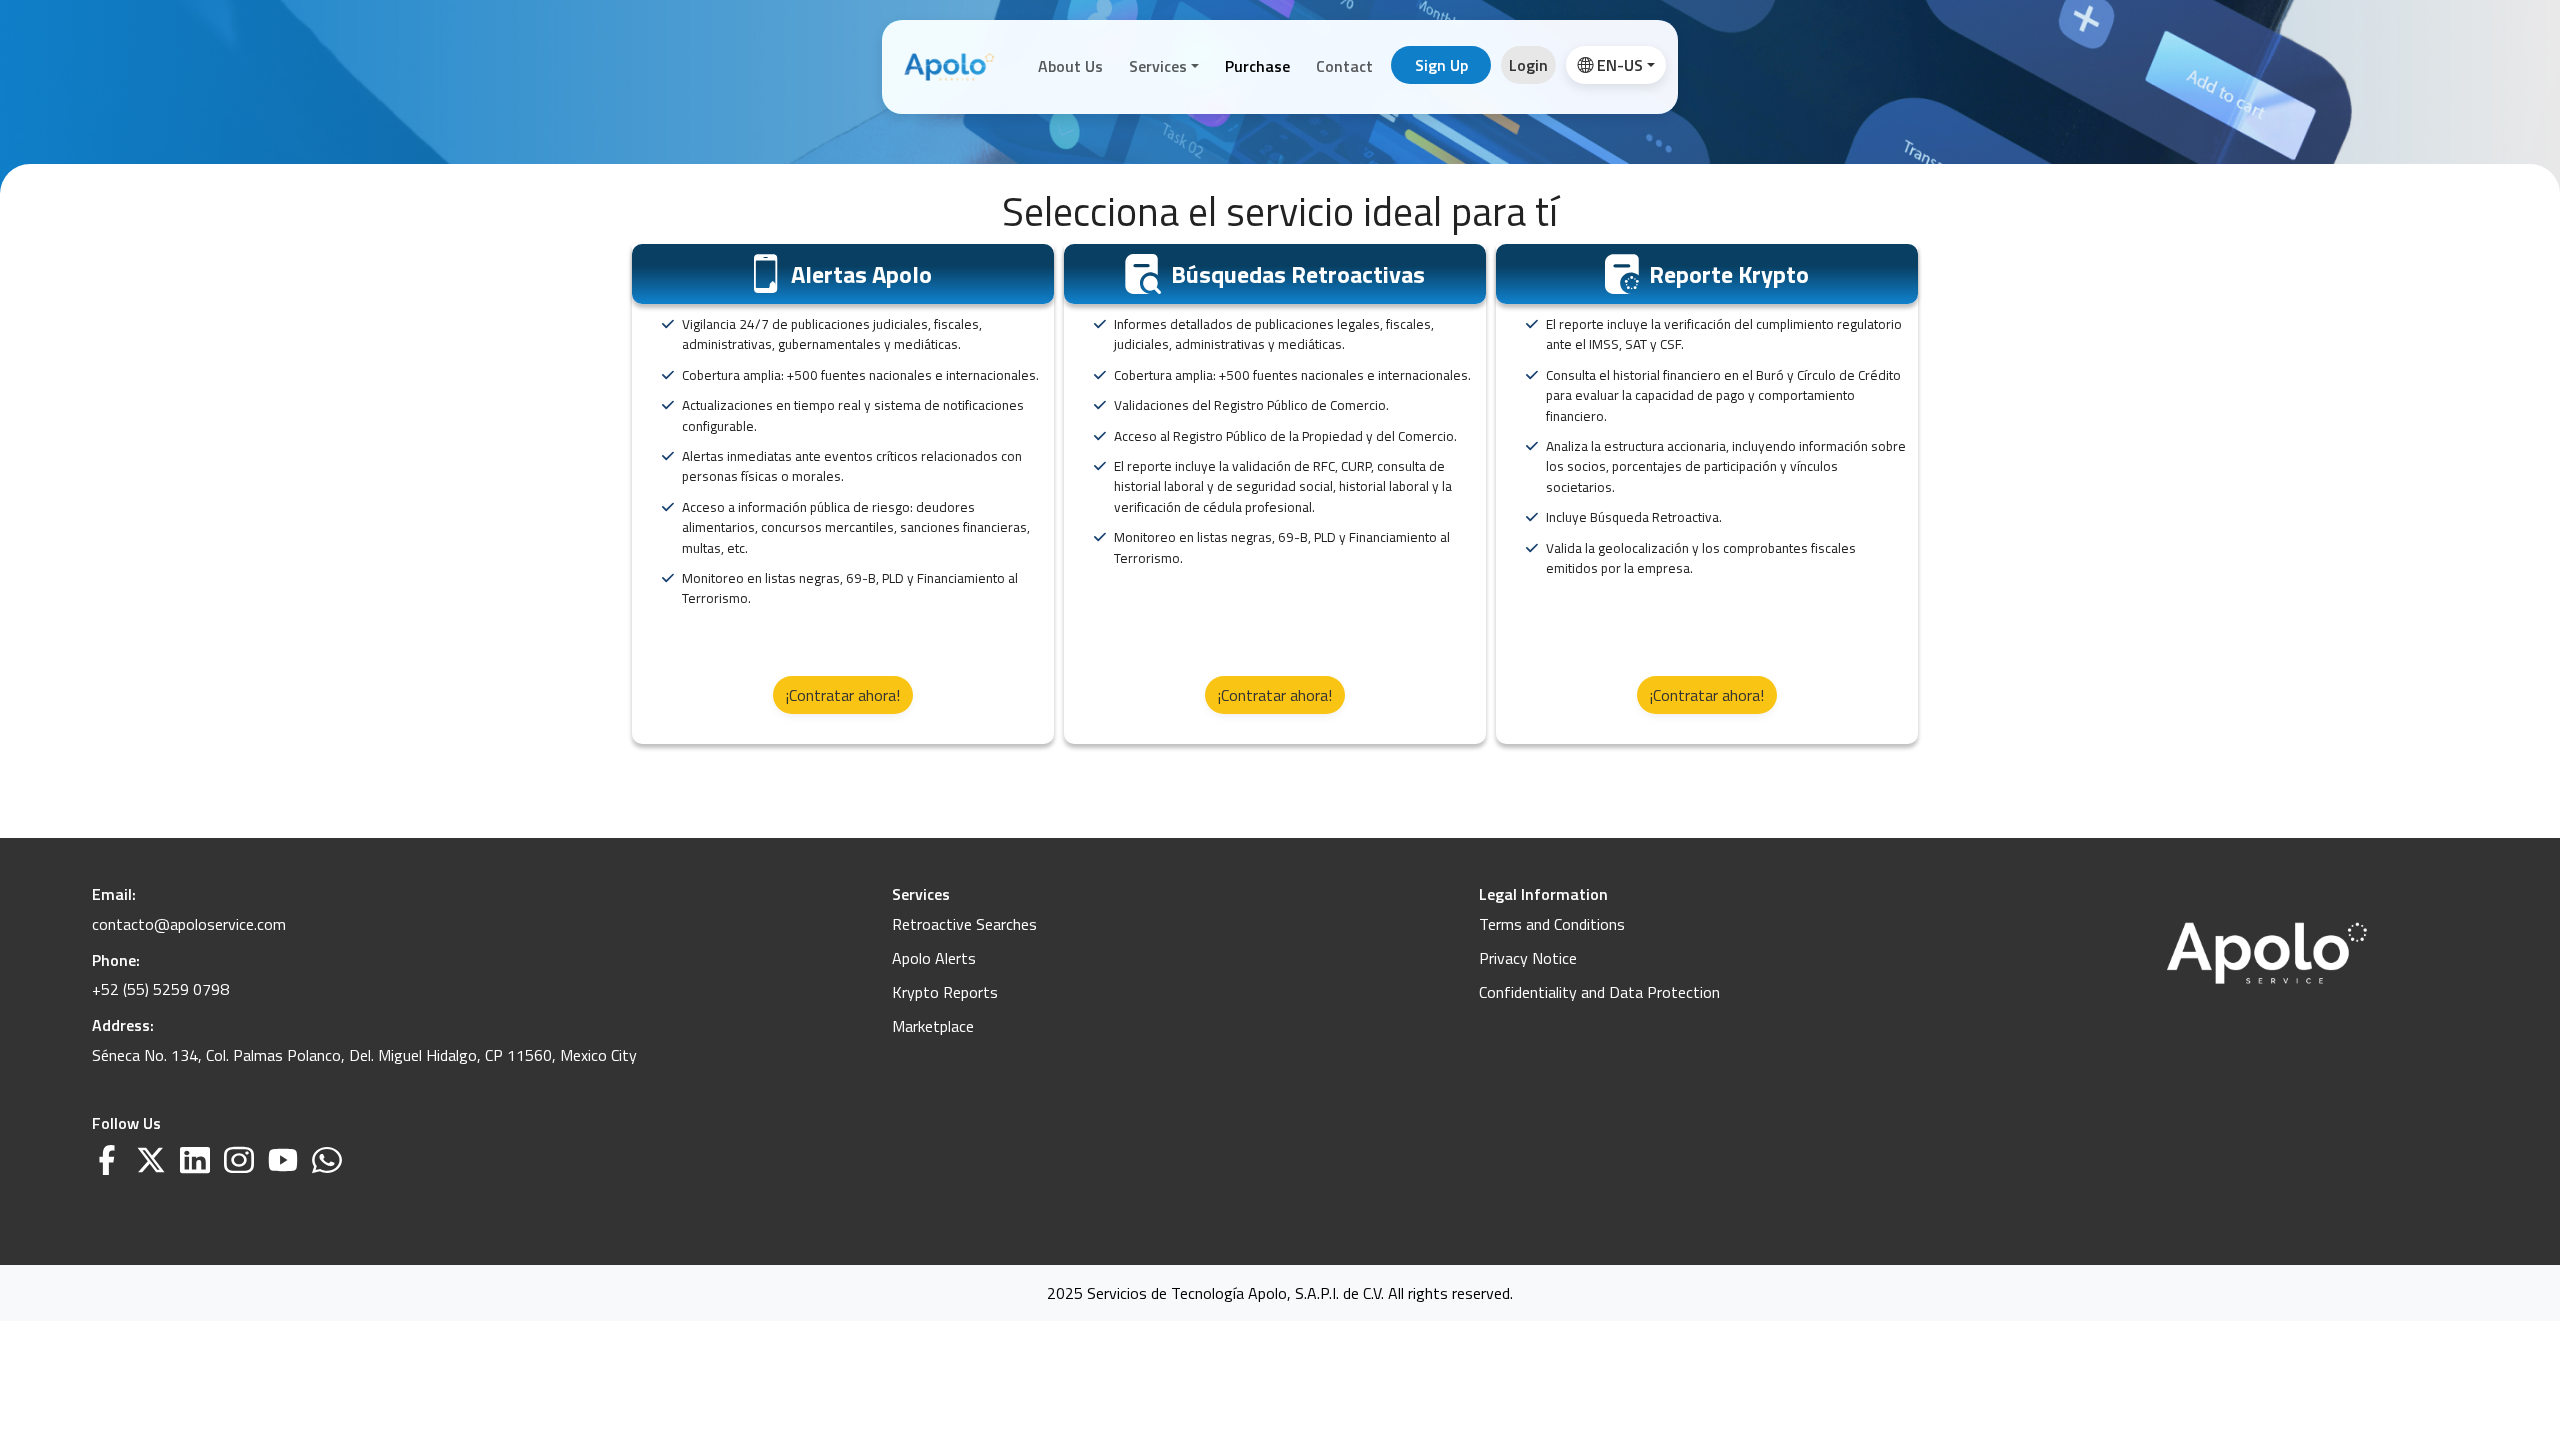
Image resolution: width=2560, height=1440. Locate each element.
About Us (1070, 66)
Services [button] (1158, 66)
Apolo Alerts (934, 958)
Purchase (1257, 66)
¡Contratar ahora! (843, 695)
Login (1528, 65)
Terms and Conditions (1552, 924)
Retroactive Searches (964, 924)
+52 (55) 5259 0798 (160, 989)
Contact (1344, 66)
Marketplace (933, 1026)
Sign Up (1441, 65)
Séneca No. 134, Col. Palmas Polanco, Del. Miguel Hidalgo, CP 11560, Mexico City (364, 1055)
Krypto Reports (945, 992)
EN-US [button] (1620, 65)
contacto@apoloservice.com (189, 924)
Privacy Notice (1528, 958)
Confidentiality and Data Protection (1599, 992)
